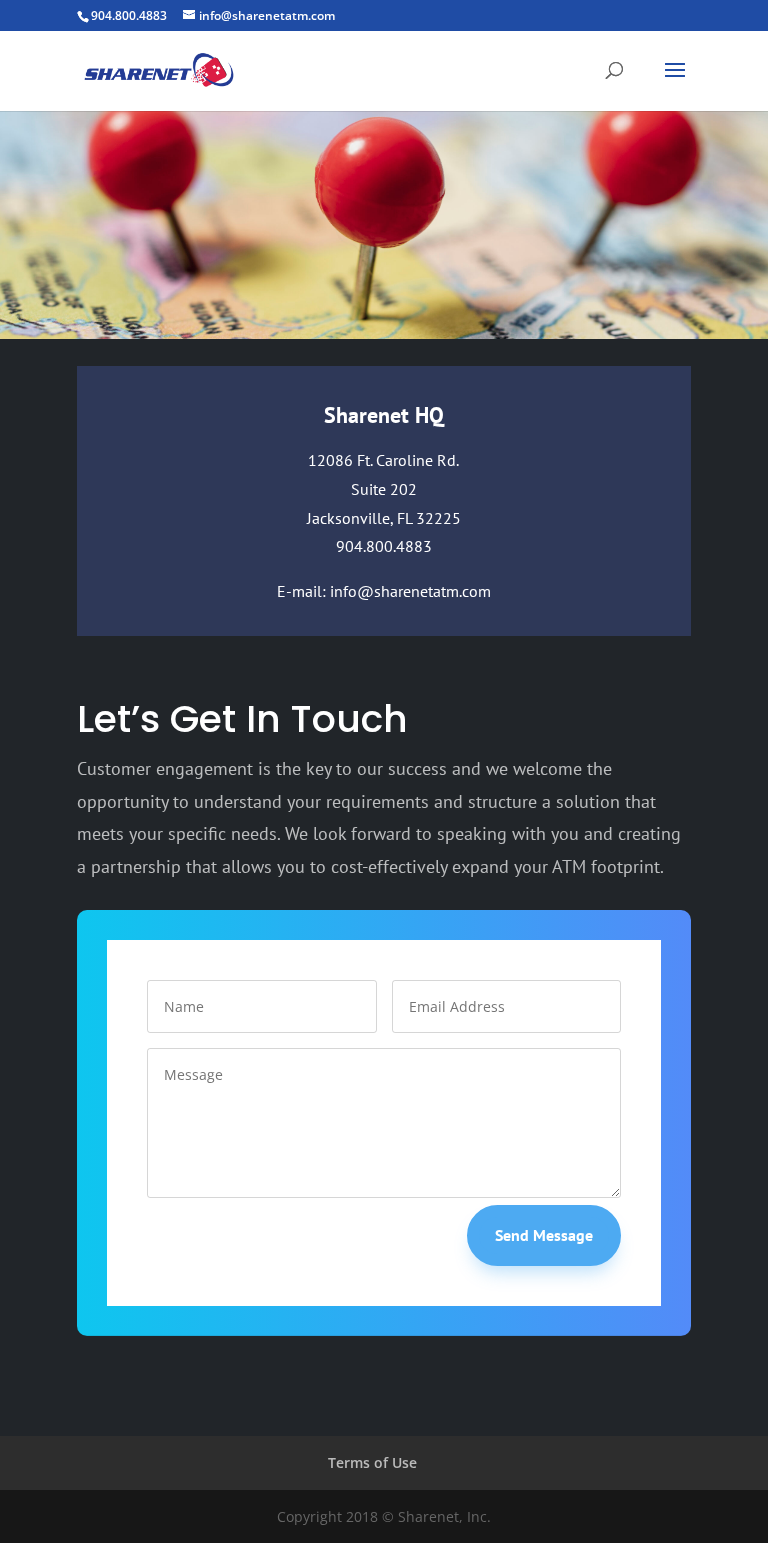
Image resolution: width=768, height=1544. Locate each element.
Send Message (544, 1235)
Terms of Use (372, 1462)
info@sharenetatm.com (410, 591)
